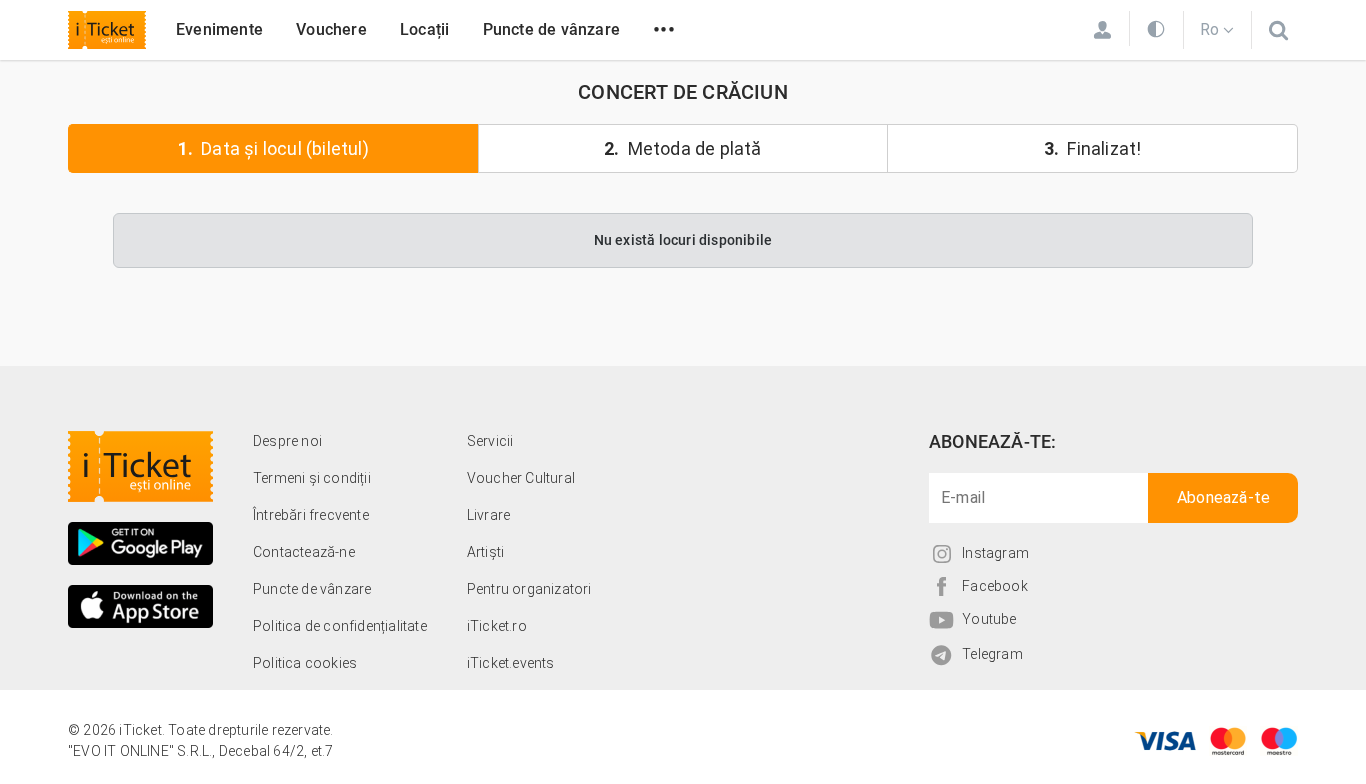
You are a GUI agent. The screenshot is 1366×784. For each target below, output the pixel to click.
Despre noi (287, 441)
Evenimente (219, 29)
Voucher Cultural (521, 478)
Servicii (490, 441)
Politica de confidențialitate (340, 626)
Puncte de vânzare (551, 29)
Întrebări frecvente (311, 515)
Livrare (488, 515)
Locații (424, 29)
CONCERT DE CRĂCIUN (683, 92)
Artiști (485, 552)
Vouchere (331, 29)
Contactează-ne (304, 552)
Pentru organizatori (529, 589)
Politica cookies (305, 663)
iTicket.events (511, 663)
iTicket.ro (497, 626)
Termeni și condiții (312, 478)
